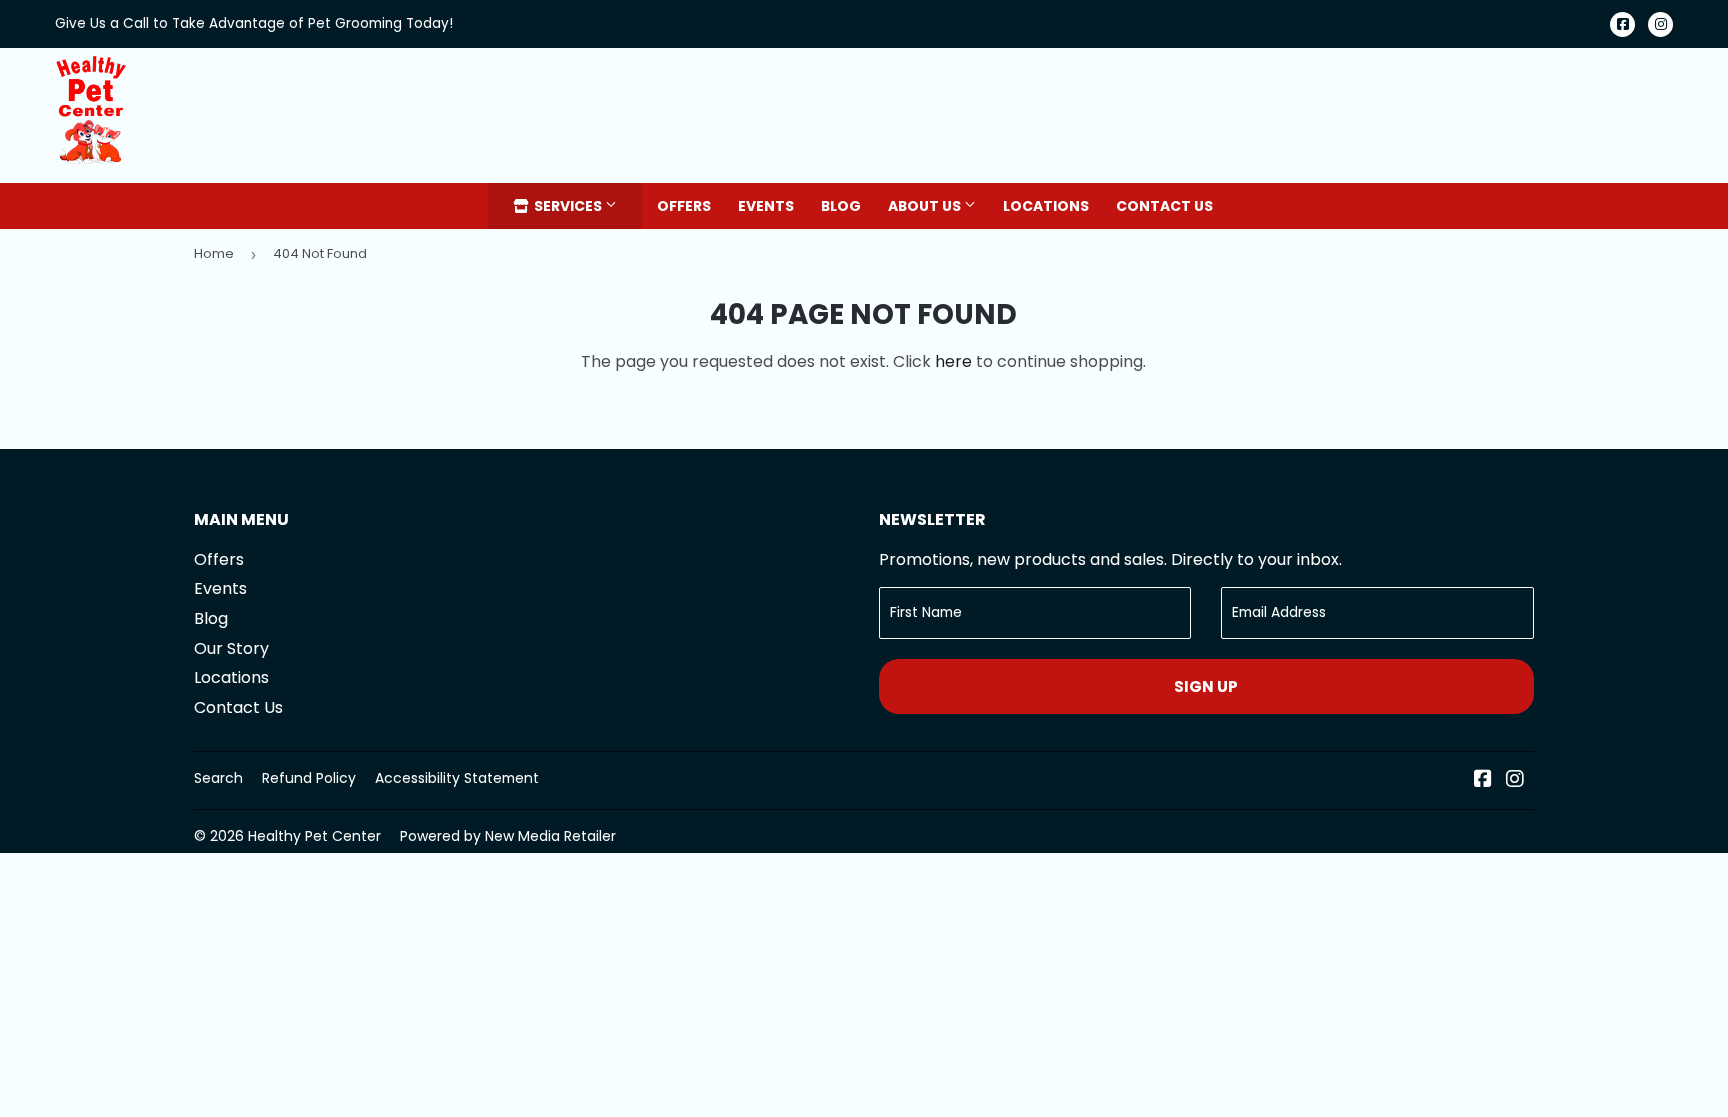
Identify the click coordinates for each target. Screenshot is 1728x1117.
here (953, 361)
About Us (926, 206)
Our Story (231, 648)
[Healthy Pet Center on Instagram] (1515, 780)
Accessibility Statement (457, 778)
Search (218, 778)
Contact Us (1164, 206)
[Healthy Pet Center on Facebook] (1483, 780)
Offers (684, 206)
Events (766, 206)
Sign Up (1206, 686)
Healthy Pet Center (314, 836)
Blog (841, 206)
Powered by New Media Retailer (508, 836)
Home (214, 253)
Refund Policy (309, 778)
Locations (1046, 206)
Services (568, 206)
